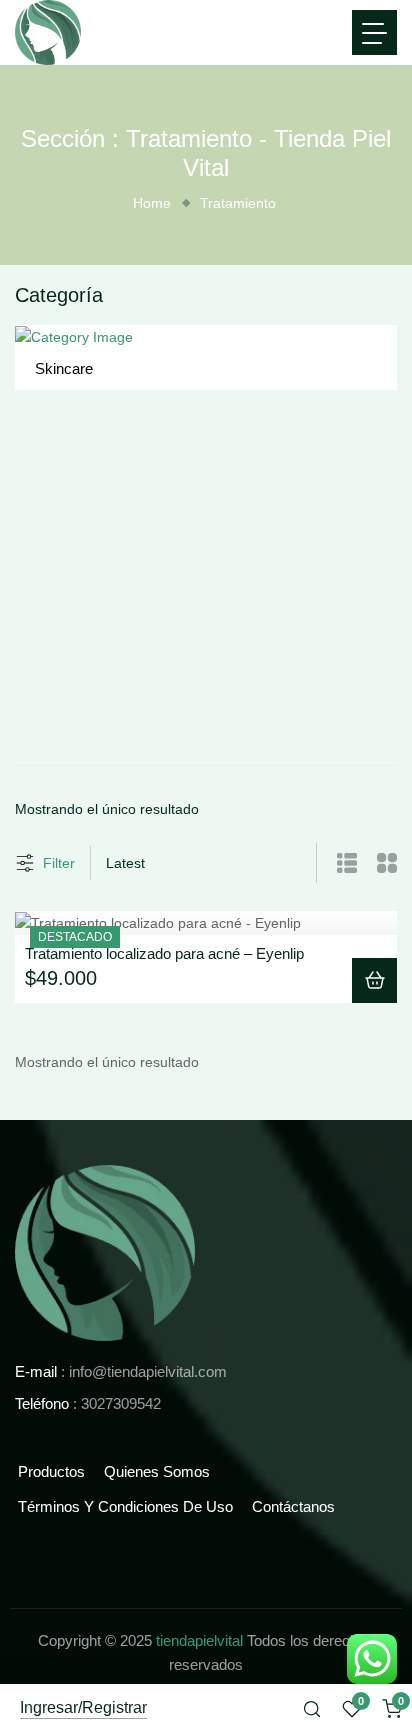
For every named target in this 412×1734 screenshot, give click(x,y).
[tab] (337, 863)
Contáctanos (293, 1506)
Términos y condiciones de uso (125, 1506)
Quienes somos (157, 1471)
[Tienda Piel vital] (105, 1252)
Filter (59, 863)
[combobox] (140, 863)
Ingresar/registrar (83, 1708)
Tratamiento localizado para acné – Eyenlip (164, 953)
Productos (51, 1471)
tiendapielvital (199, 1640)
